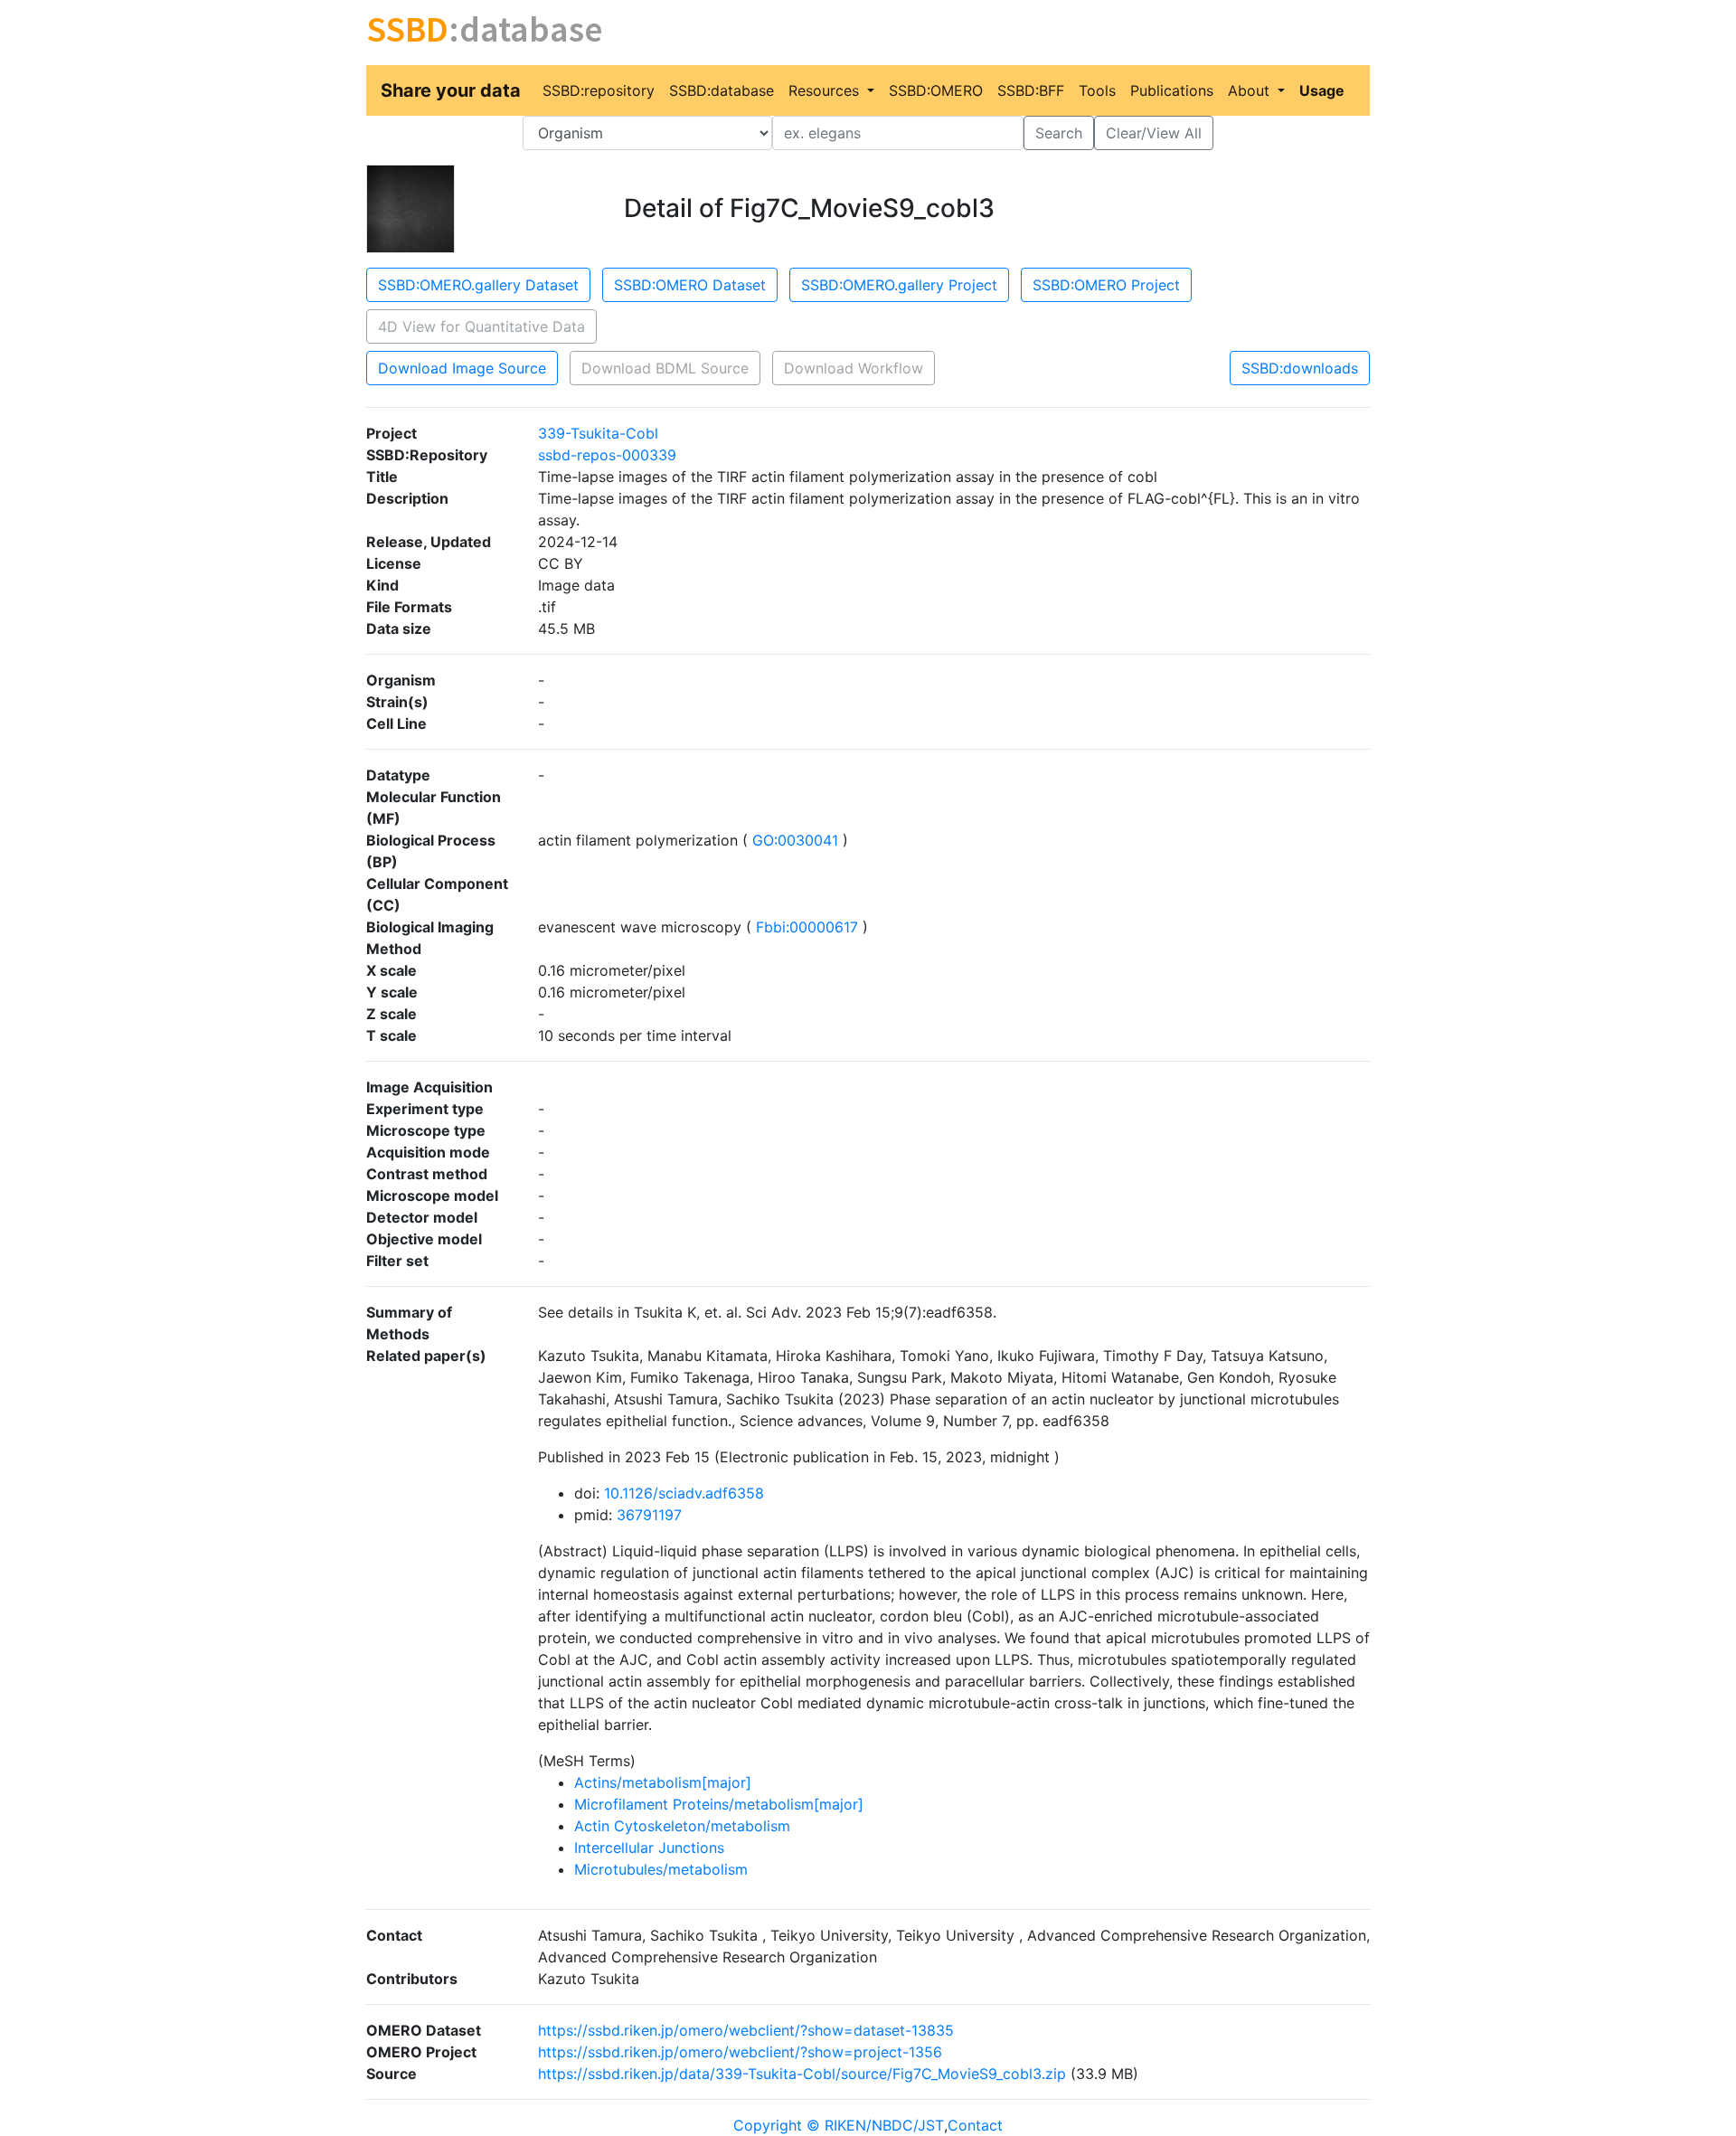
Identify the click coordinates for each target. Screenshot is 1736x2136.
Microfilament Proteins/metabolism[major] (719, 1804)
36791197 (649, 1515)
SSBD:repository (599, 90)
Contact (975, 2125)
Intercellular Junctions (649, 1848)
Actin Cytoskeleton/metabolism (682, 1826)
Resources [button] (826, 90)
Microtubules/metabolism (661, 1869)
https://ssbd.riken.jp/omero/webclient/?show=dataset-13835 (746, 2030)
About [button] (1251, 90)
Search (1059, 133)
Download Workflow (854, 368)
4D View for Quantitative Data (481, 326)
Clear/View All (1154, 133)
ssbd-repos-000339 (607, 455)
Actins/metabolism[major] (663, 1782)
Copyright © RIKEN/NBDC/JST (839, 2125)
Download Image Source (462, 368)
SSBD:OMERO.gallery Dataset (478, 285)
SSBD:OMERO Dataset (690, 285)
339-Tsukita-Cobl (598, 433)
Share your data (451, 90)
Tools (1097, 90)
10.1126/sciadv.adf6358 (684, 1493)
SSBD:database (722, 90)
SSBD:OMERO (936, 90)
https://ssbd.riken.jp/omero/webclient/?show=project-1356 (740, 2052)
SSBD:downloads (1300, 368)
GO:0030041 (795, 840)
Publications (1172, 90)
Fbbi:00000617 (807, 927)
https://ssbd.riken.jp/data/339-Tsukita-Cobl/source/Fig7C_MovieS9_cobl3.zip (802, 2074)
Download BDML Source (665, 368)
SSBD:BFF (1031, 90)
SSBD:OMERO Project (1106, 285)
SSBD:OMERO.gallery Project (899, 285)
